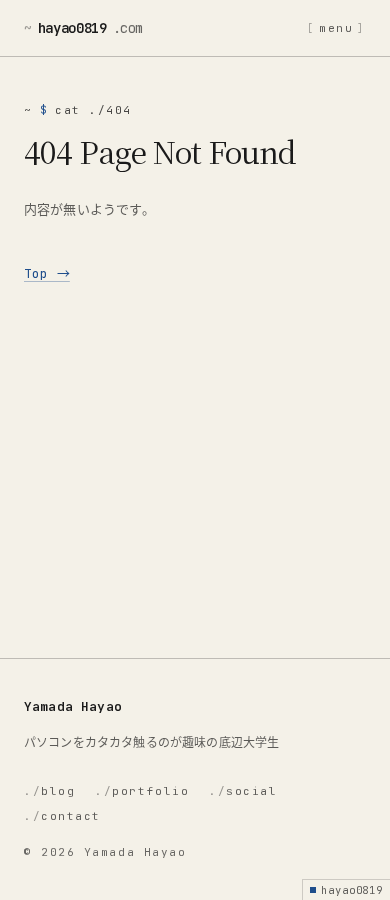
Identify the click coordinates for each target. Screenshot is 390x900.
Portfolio (142, 791)
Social (243, 791)
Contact (62, 816)
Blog (49, 791)
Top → (47, 273)
